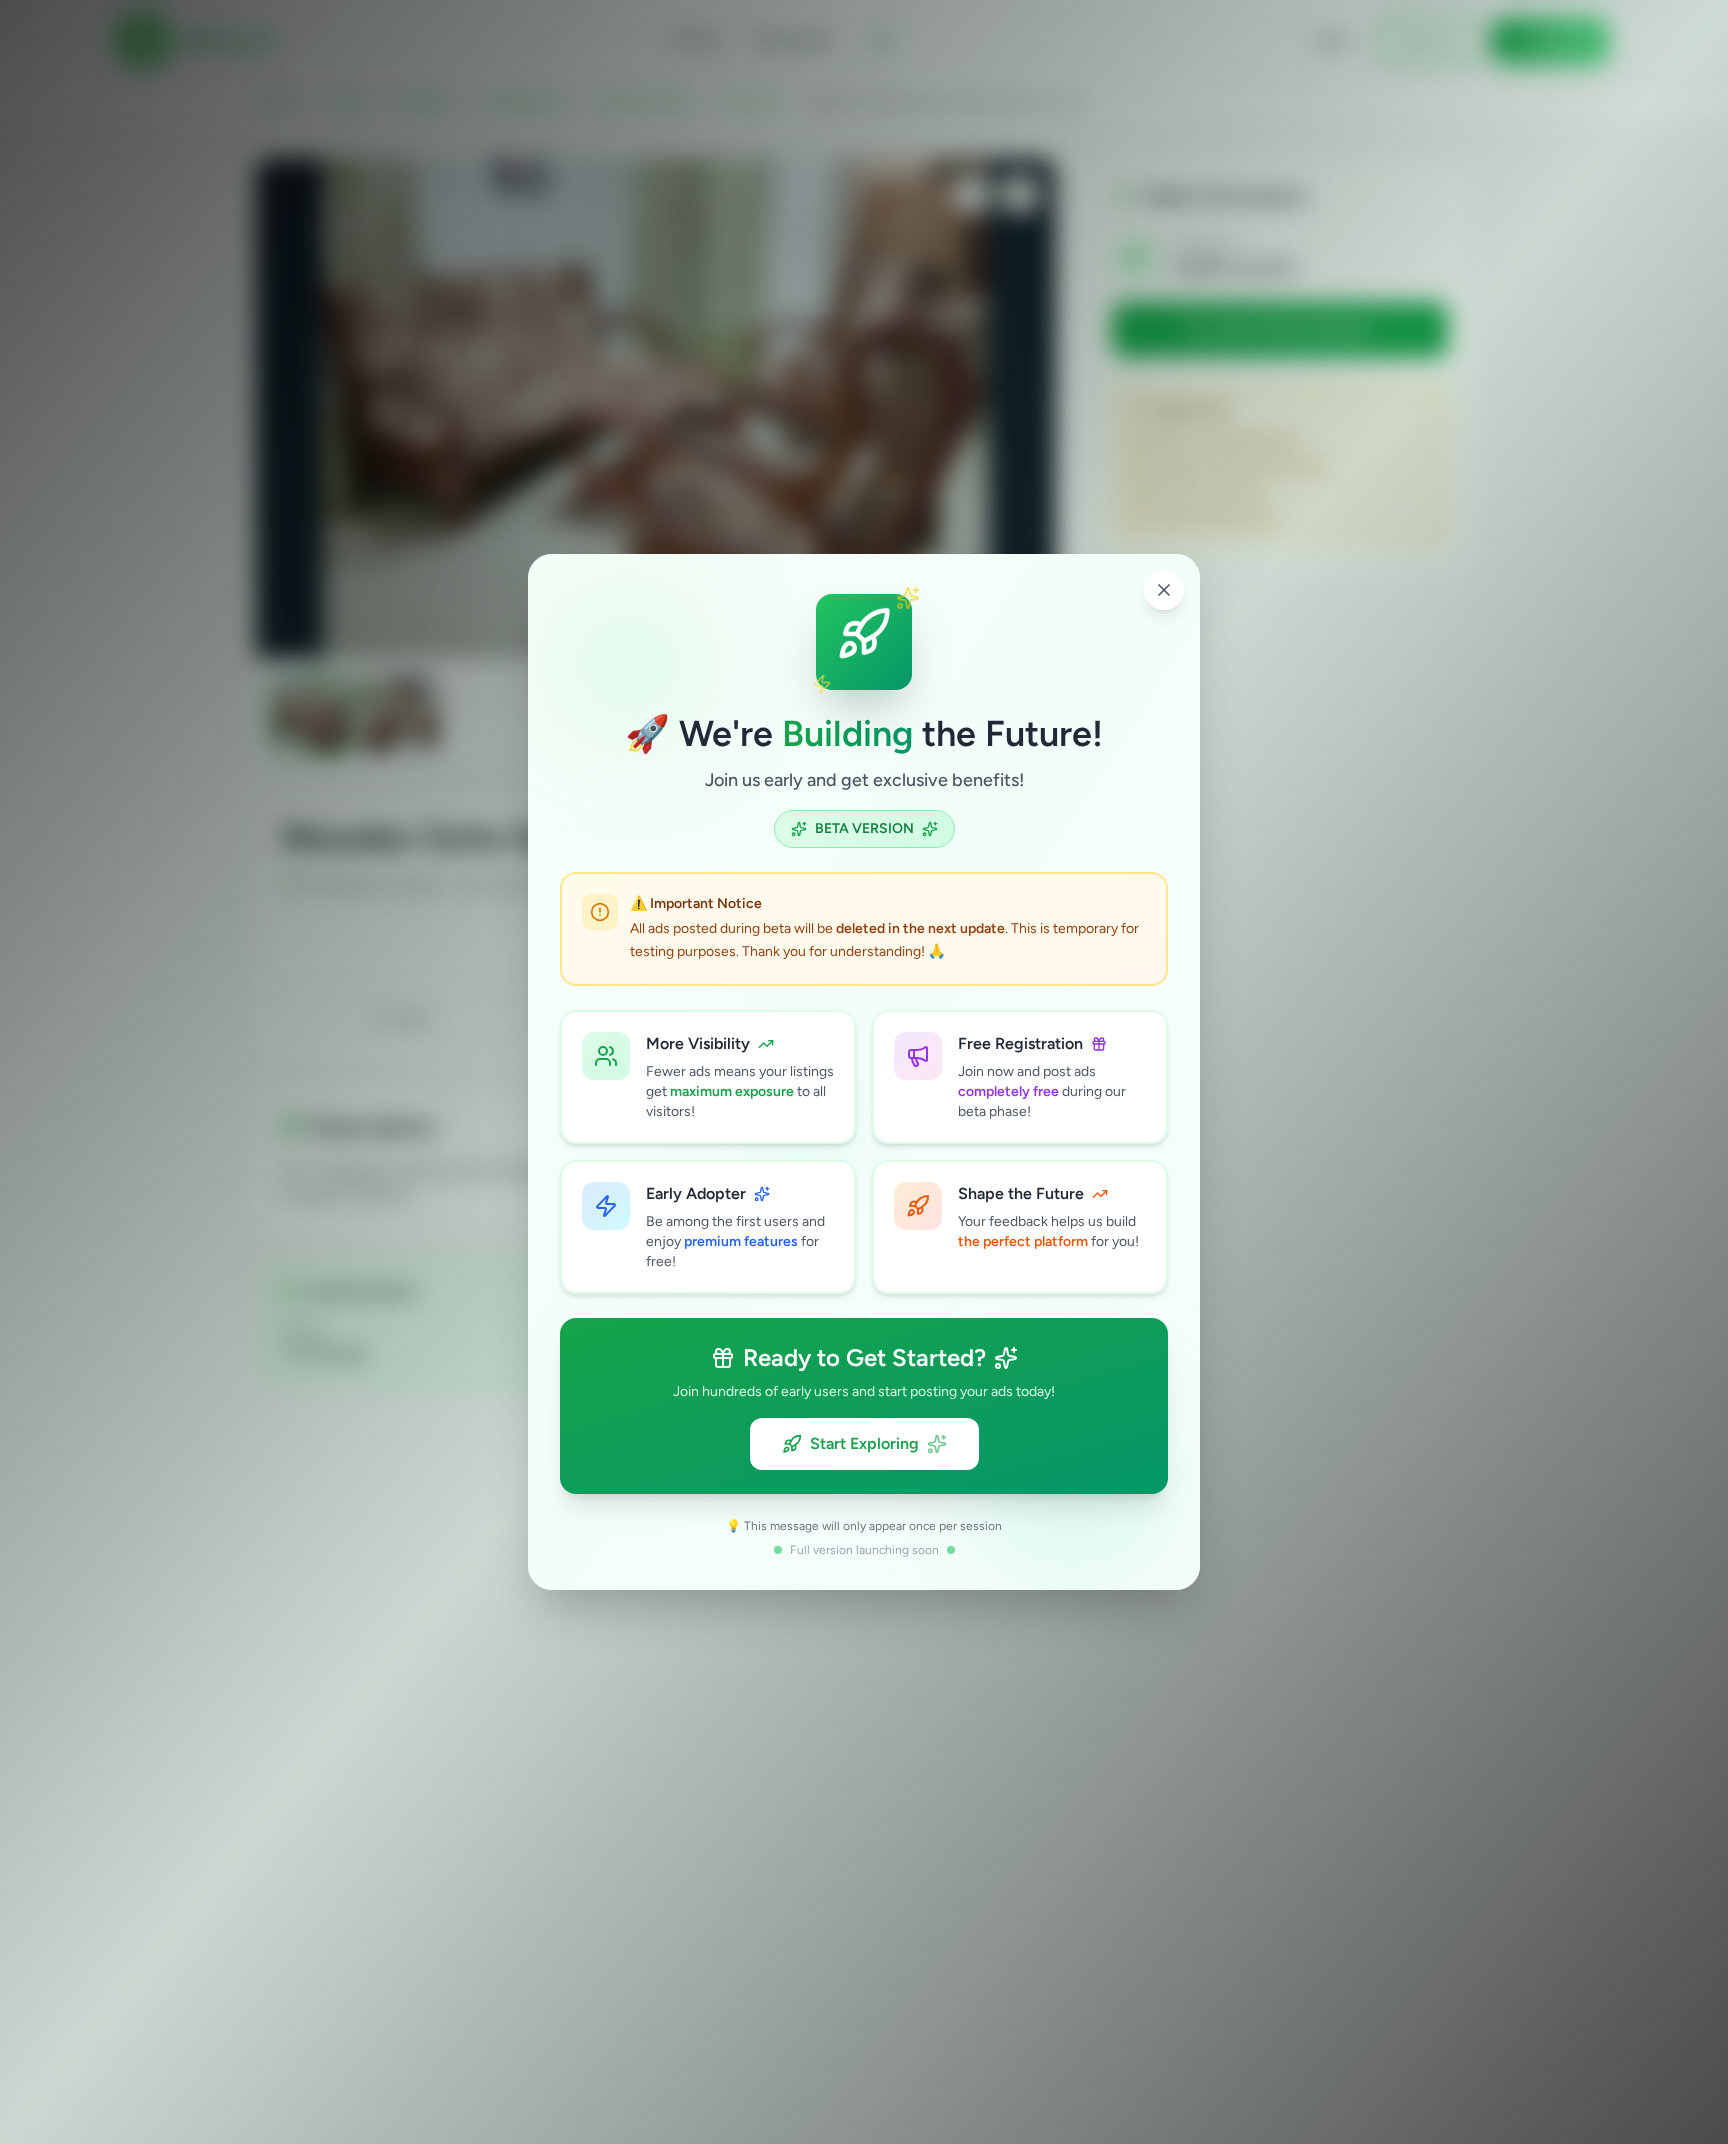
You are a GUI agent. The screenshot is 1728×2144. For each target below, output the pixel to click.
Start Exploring (864, 1443)
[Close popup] (1164, 590)
